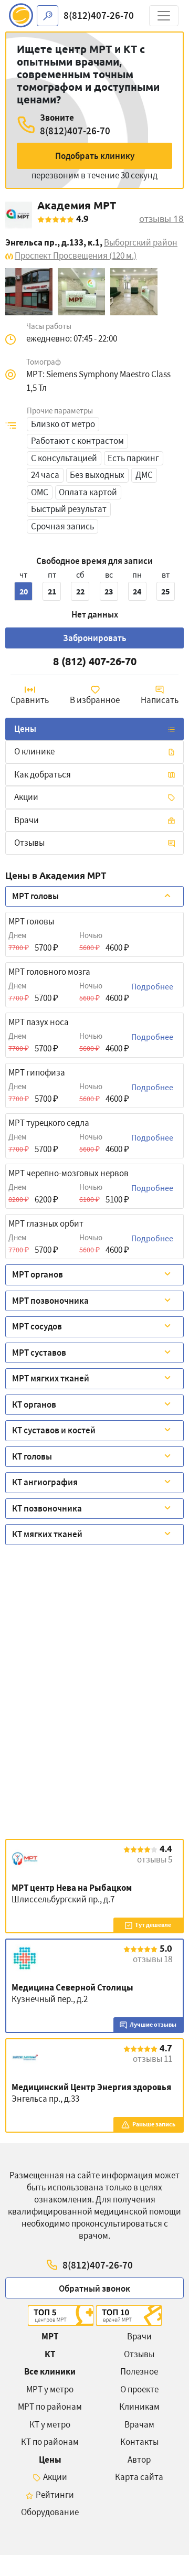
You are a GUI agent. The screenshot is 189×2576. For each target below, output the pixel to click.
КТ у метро (50, 2424)
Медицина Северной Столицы (72, 1987)
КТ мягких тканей (47, 1534)
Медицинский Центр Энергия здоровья (91, 2087)
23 (109, 591)
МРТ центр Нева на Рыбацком (72, 1888)
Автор (139, 2460)
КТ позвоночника (47, 1508)
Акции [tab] (26, 797)
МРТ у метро (50, 2389)
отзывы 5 (155, 1859)
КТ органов (34, 1404)
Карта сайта (139, 2477)
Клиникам (139, 2407)
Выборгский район (141, 242)
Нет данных (95, 614)
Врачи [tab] (27, 820)
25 (165, 591)
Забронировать (95, 638)
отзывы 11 (153, 2059)
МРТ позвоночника (50, 1301)
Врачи (139, 2336)
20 (24, 591)
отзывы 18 (161, 219)
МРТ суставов (39, 1353)
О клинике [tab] (34, 751)
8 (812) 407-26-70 (95, 661)
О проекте (139, 2389)
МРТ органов (38, 1274)
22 (80, 591)
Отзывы (29, 843)
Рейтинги (55, 2495)
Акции (55, 2477)
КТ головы (32, 1456)
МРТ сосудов (37, 1326)
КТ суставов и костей (54, 1430)
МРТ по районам (50, 2407)
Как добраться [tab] (43, 774)
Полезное (139, 2371)
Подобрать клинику (95, 156)
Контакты (139, 2442)
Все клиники (50, 2371)
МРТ (50, 2336)
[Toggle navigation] (164, 16)
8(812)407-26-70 (99, 15)
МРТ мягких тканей (51, 1378)
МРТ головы (35, 896)
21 (52, 591)
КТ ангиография (45, 1482)
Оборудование (50, 2512)
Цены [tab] (25, 729)
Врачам (139, 2424)
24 (137, 591)
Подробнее (152, 986)
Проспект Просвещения (76, 256)
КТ (50, 2354)
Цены (50, 2460)
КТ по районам (50, 2442)
